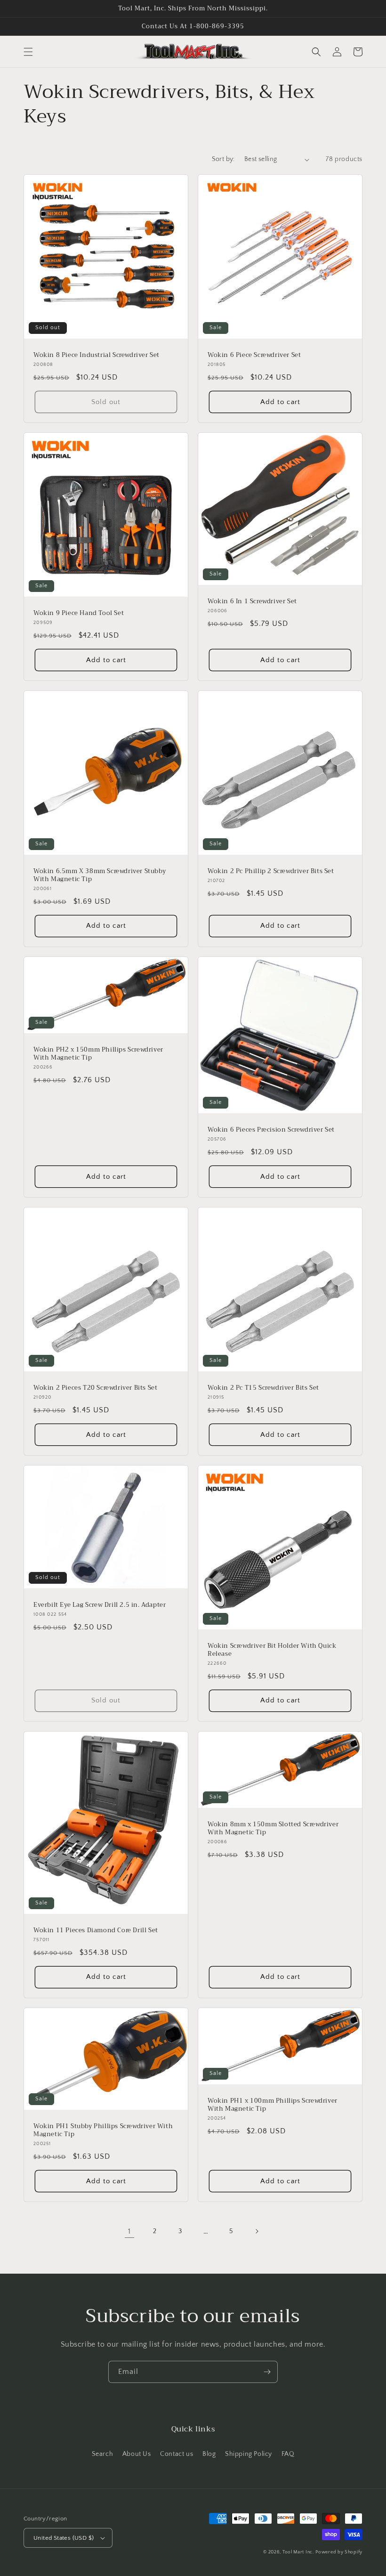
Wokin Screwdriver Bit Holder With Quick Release (272, 1650)
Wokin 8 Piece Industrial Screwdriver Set (96, 355)
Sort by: (223, 159)
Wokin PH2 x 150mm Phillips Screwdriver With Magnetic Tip (98, 1054)
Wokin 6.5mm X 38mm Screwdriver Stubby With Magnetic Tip (100, 875)
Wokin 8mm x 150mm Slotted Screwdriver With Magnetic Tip (273, 1829)
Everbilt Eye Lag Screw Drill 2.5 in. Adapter (100, 1605)
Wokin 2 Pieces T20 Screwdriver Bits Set (95, 1388)
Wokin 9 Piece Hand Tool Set (79, 613)
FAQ (288, 2454)
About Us (137, 2454)
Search (103, 2454)
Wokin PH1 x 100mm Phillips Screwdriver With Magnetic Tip (273, 2105)
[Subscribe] (267, 2372)
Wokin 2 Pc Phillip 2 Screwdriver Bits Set (271, 871)
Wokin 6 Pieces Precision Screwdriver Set (271, 1130)
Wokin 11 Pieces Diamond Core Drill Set (96, 1931)
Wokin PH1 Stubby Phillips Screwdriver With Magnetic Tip (103, 2130)
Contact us (177, 2454)
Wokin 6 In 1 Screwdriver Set (252, 602)
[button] (28, 52)
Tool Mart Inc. (298, 2552)
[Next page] (257, 2231)
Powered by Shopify (339, 2552)
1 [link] (129, 2231)
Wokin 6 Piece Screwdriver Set (254, 355)
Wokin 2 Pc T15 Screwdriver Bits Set (263, 1388)
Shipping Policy (249, 2454)
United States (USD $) (64, 2538)
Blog (209, 2454)
